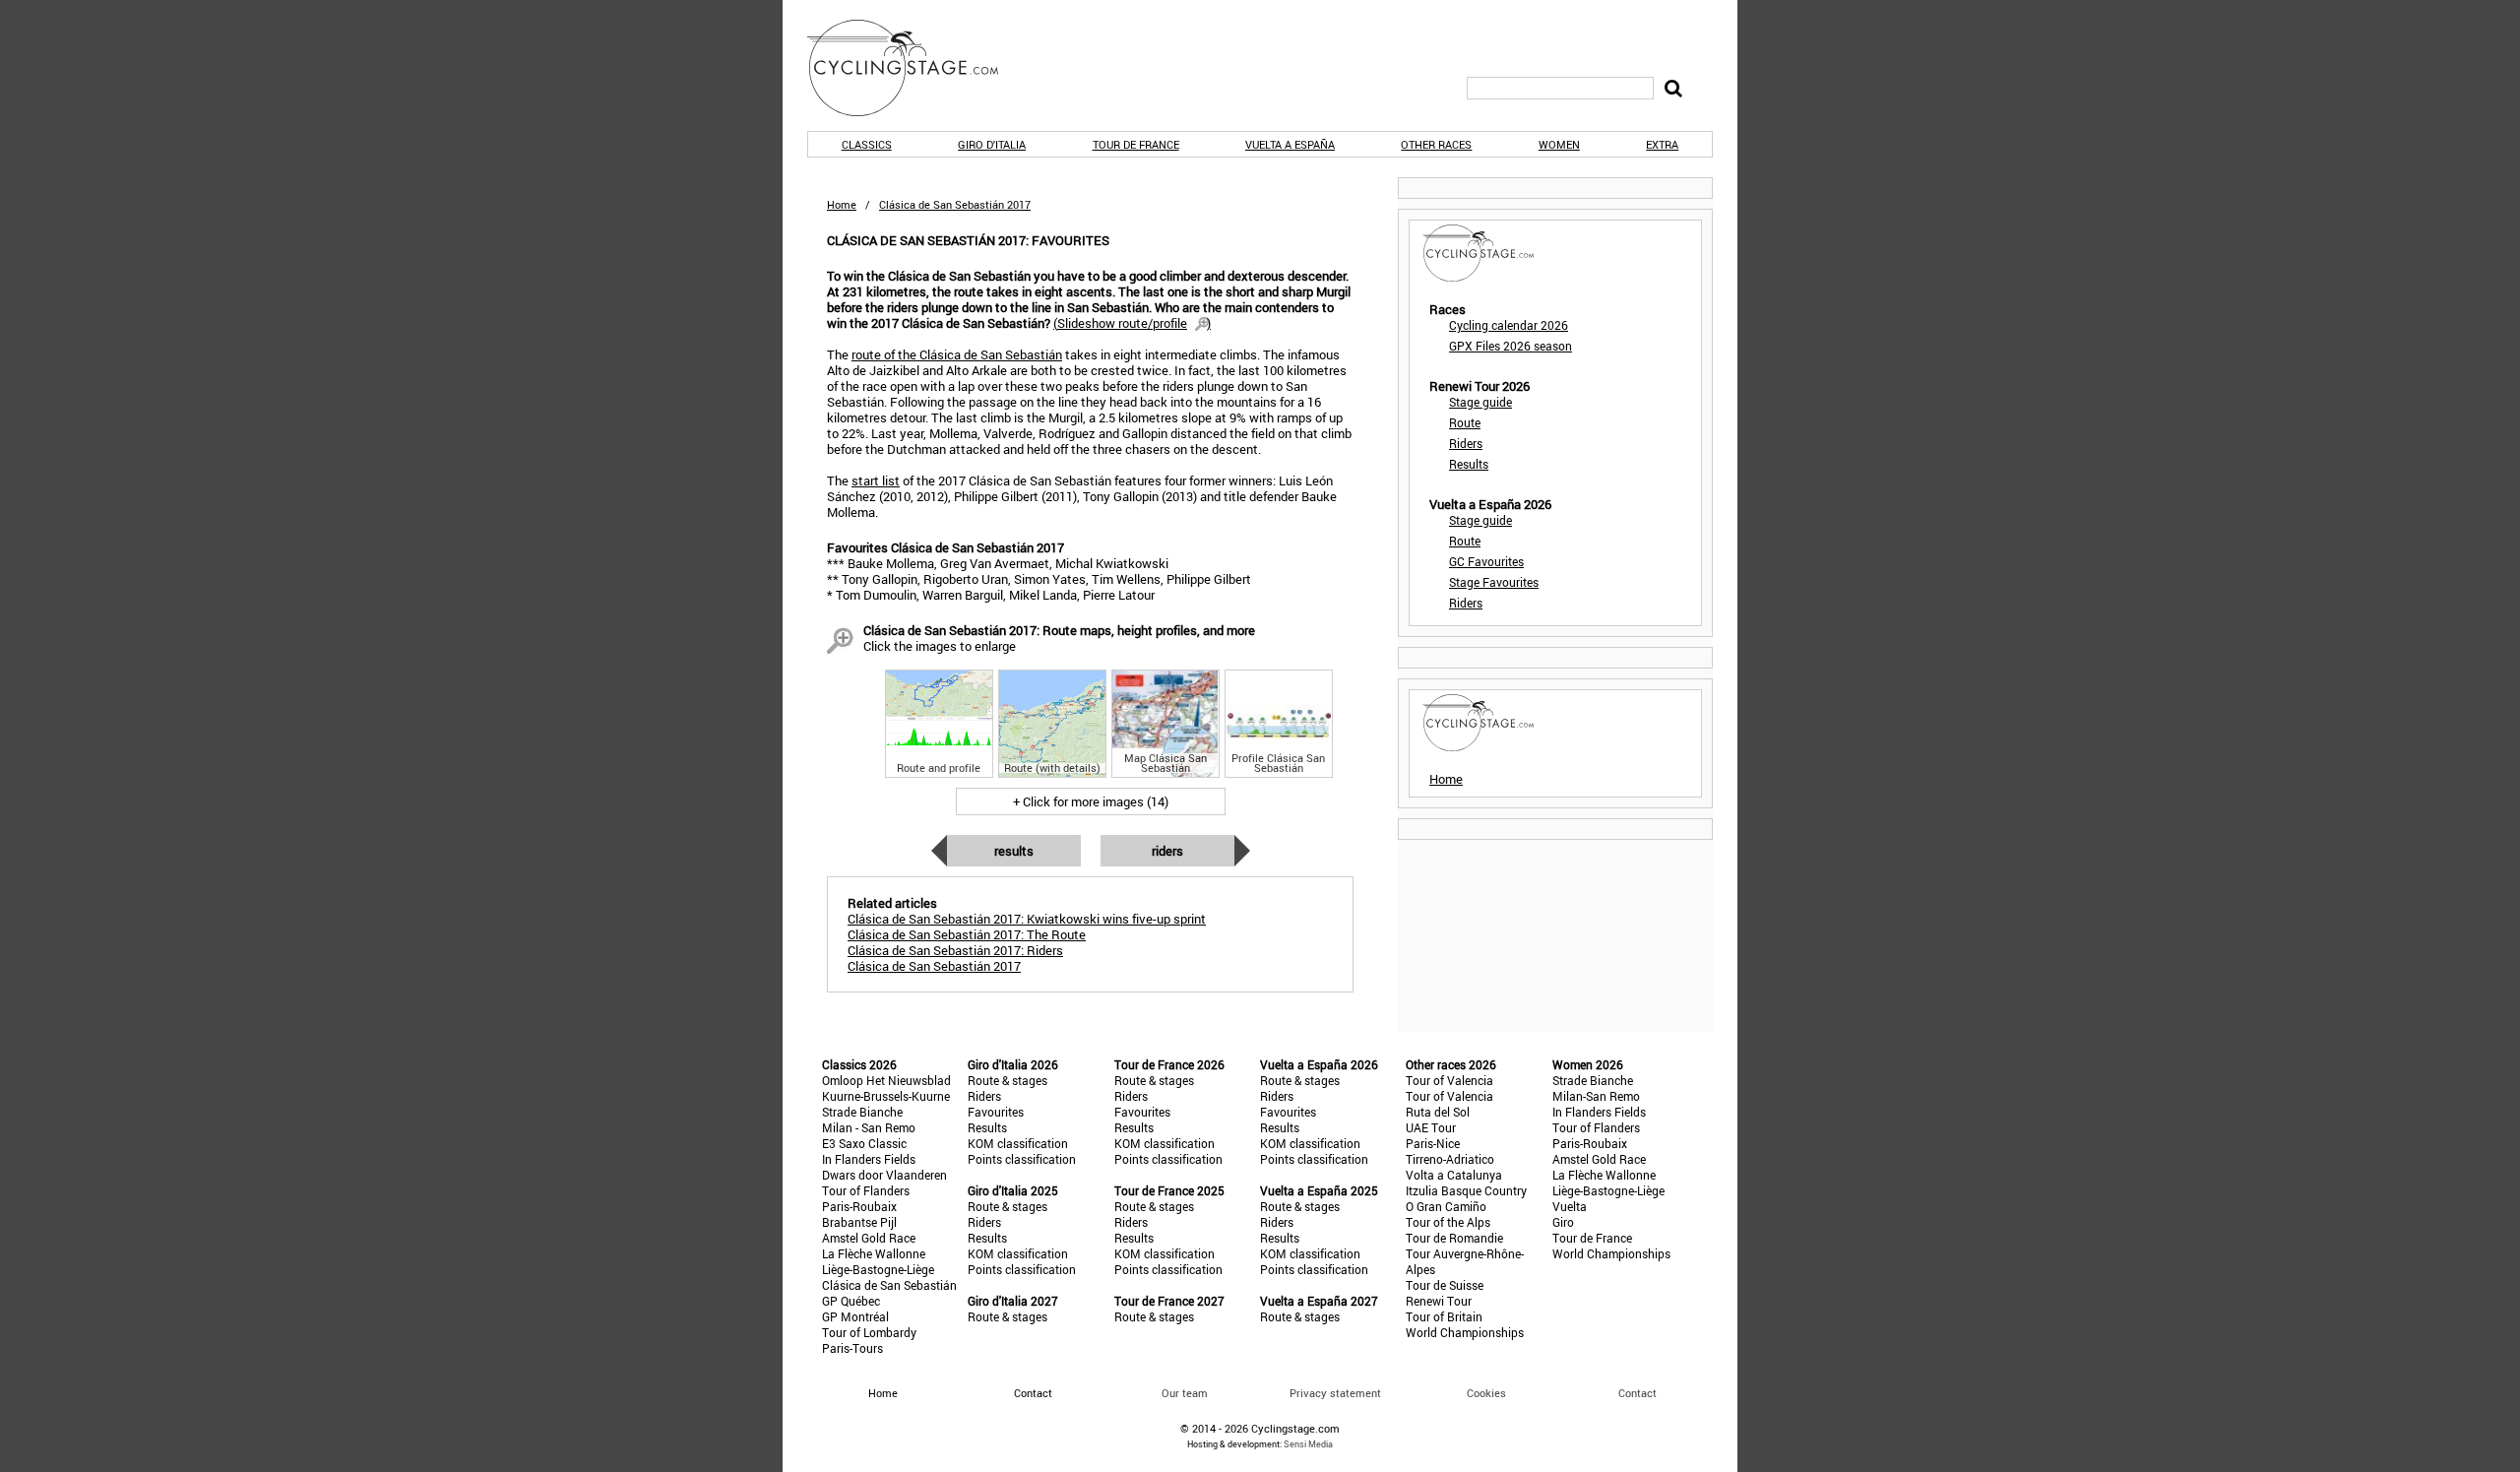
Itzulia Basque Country (1466, 1190)
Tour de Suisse (1445, 1285)
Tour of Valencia (1449, 1080)
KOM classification (1018, 1143)
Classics (867, 144)
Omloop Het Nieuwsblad (886, 1080)
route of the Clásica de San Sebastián (957, 354)
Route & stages (1008, 1080)
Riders (1167, 851)
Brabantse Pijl (859, 1222)
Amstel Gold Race (869, 1238)
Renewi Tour (1439, 1301)
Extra (1662, 144)
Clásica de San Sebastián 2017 (934, 966)
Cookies (1486, 1393)
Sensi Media (1308, 1444)
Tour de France (1136, 144)
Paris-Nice (1433, 1143)
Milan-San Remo (1596, 1096)
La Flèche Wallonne (874, 1253)
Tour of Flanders (866, 1190)
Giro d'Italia (992, 144)
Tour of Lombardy (869, 1332)
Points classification (1022, 1159)
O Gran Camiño (1446, 1206)
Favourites (996, 1112)
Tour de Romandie (1454, 1238)
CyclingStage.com (915, 68)
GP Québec (851, 1301)
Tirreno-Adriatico (1450, 1159)
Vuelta (1570, 1206)
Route (1465, 422)
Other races (1436, 144)
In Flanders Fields (869, 1159)
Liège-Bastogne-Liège (878, 1269)
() (1132, 323)
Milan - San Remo (869, 1127)
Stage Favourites (1494, 582)
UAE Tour (1431, 1127)
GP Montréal (855, 1316)
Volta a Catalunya (1454, 1175)
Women (1559, 144)
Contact (1638, 1393)
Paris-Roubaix (859, 1206)
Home (842, 204)
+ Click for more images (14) (1091, 801)
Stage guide (1480, 402)
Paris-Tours (852, 1348)
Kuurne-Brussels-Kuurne (886, 1096)
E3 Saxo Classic (864, 1143)
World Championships (1465, 1332)
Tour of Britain (1444, 1316)
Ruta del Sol (1438, 1112)
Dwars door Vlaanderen (884, 1175)
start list (876, 480)
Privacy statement (1335, 1393)
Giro (1563, 1222)
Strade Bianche (862, 1112)
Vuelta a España (1290, 144)
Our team (1185, 1393)
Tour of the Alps (1448, 1222)
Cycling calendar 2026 (1509, 325)
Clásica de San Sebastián (889, 1285)
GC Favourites (1486, 561)
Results (1014, 851)
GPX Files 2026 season (1511, 346)
